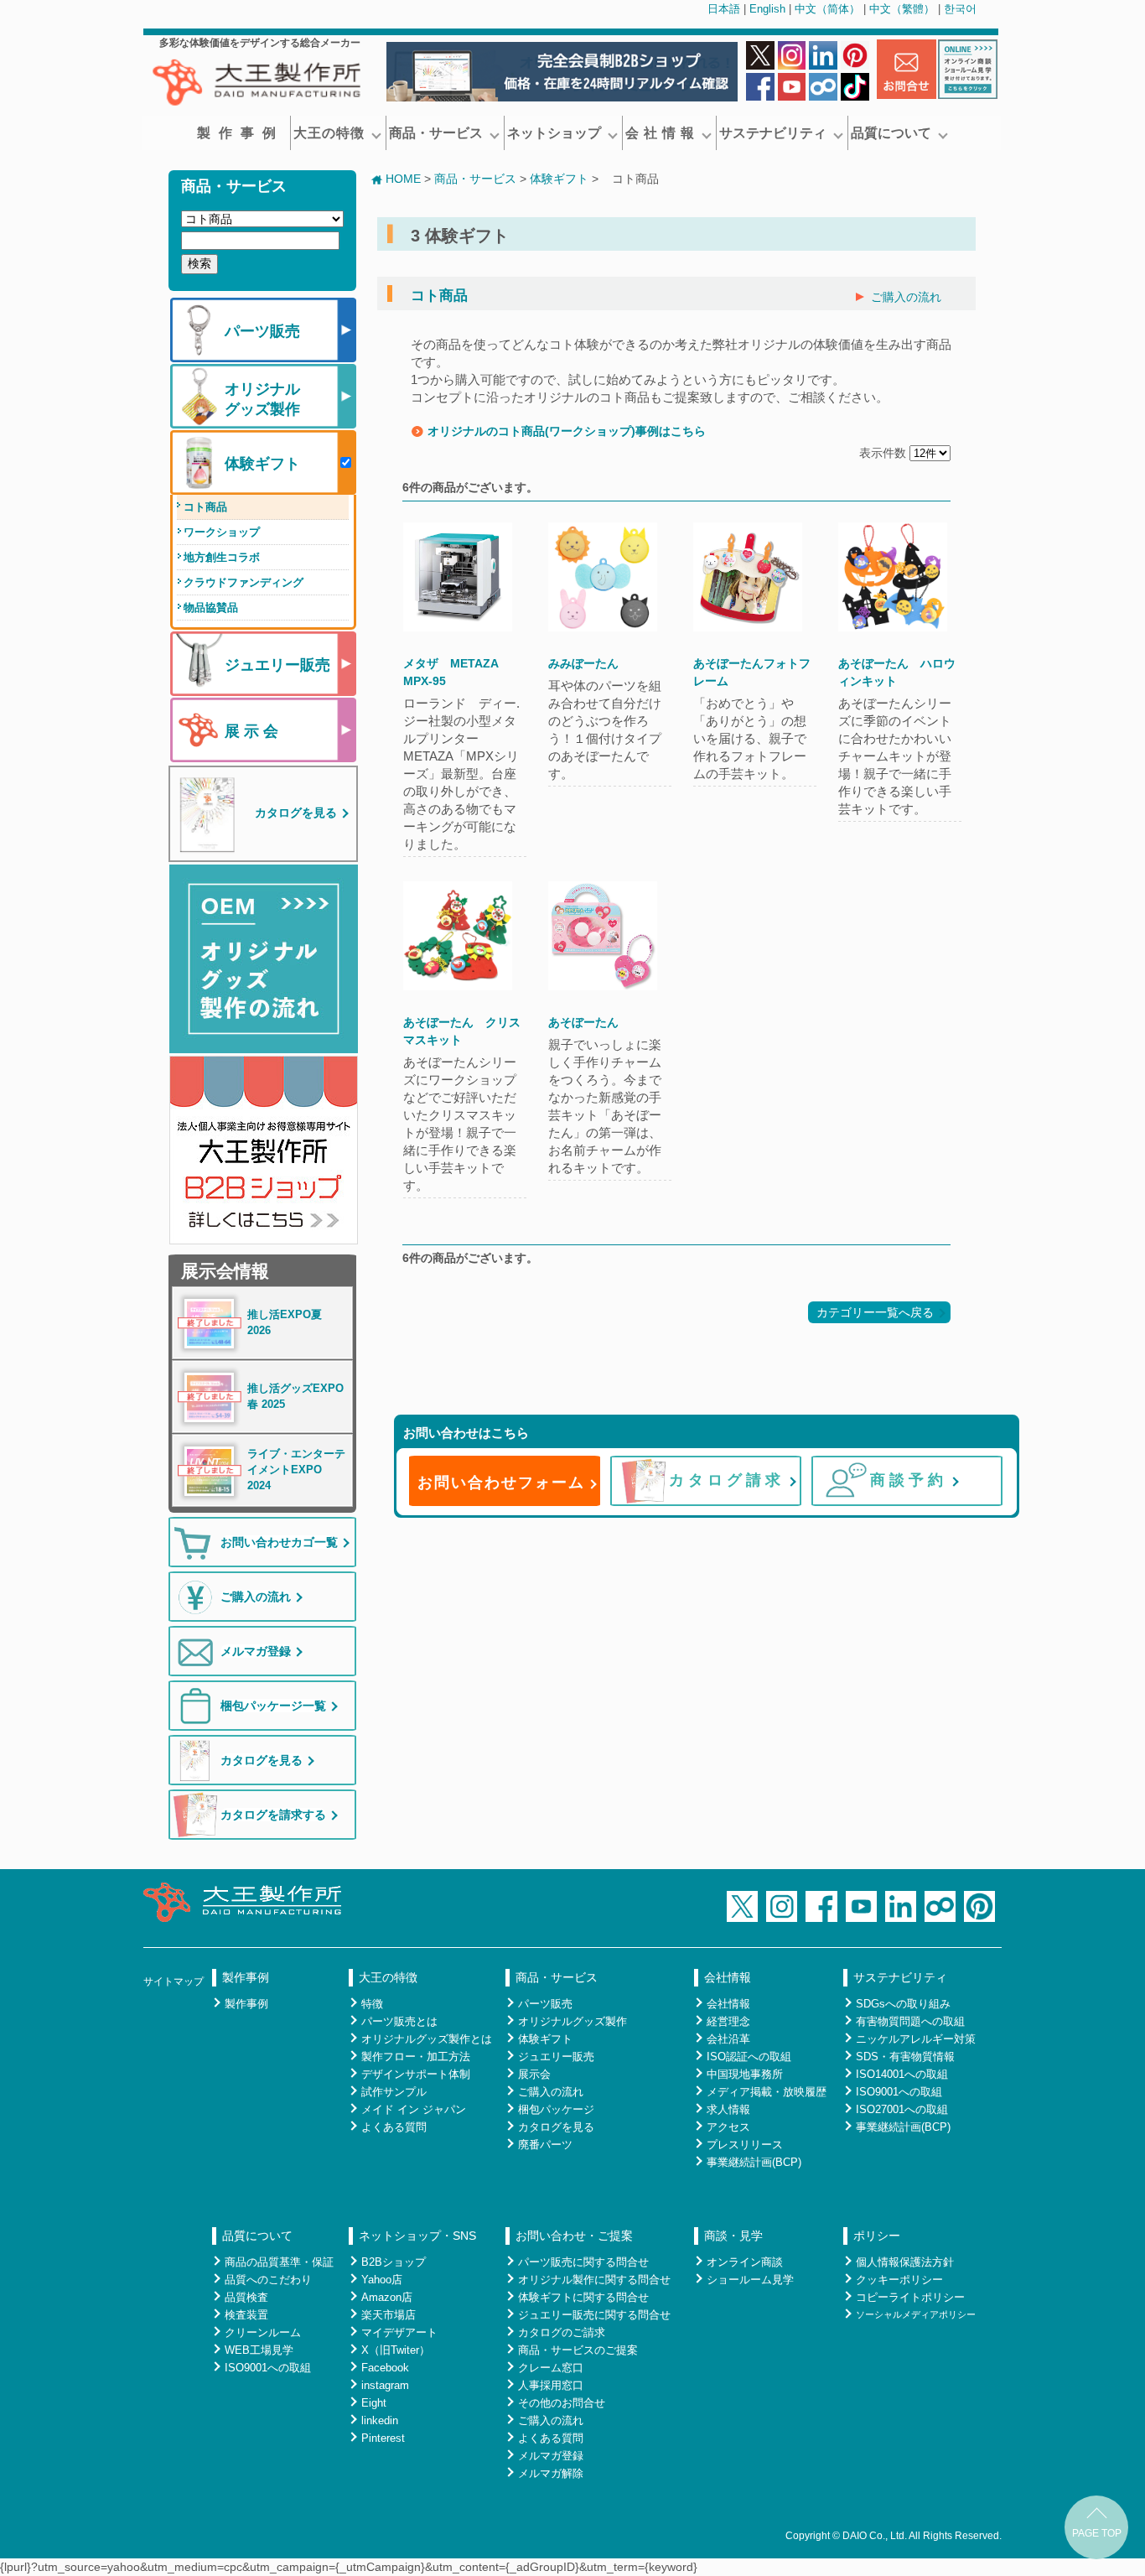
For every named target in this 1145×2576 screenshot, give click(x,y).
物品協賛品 (211, 608)
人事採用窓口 (551, 2385)
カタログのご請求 (562, 2332)
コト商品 (205, 507)
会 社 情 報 (660, 133)
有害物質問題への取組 (910, 2021)
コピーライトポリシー (910, 2297)
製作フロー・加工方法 (416, 2057)
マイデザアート (399, 2332)
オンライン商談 (745, 2262)
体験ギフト (559, 179)
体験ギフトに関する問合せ (583, 2297)
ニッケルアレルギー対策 (916, 2039)
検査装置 (246, 2315)
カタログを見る (556, 2127)
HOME (403, 179)
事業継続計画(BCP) (754, 2162)
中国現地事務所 (745, 2074)
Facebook (385, 2368)
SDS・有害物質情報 (905, 2057)
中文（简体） (827, 9)
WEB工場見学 (259, 2350)
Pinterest (383, 2438)
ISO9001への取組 (899, 2092)
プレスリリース (745, 2145)
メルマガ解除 (551, 2473)
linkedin (380, 2420)
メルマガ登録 (551, 2456)
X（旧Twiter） (396, 2350)
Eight (374, 2403)
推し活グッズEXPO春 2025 (295, 1397)
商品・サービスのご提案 (578, 2350)
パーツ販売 (545, 2004)
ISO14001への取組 (902, 2074)
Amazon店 (387, 2297)
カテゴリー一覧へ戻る (875, 1312)
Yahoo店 (382, 2280)
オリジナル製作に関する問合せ (594, 2280)
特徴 (372, 2004)
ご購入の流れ (906, 297)
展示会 (534, 2074)
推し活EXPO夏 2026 (285, 1323)
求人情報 (728, 2109)
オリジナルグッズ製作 (572, 2021)
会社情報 (728, 1977)
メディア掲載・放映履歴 (767, 2092)
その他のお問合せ (562, 2403)
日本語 (724, 9)
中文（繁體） (902, 9)
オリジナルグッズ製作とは (427, 2039)
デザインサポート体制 (416, 2074)
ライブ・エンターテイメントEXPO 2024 (296, 1470)
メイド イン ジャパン (414, 2109)
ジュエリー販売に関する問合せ (594, 2315)
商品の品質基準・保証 (279, 2262)
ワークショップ (222, 532)
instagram (385, 2385)
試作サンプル (394, 2092)
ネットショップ (554, 133)
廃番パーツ (545, 2145)
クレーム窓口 (551, 2368)
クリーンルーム (263, 2332)
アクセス (728, 2127)
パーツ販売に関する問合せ (583, 2262)
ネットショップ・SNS (417, 2236)
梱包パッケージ (556, 2109)
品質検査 (246, 2297)
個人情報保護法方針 (905, 2262)
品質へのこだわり (268, 2280)
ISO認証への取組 (749, 2057)
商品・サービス (436, 133)
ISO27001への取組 (902, 2109)
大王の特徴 (329, 133)
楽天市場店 (389, 2315)
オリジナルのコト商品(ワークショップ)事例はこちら (567, 431)
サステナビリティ (773, 133)
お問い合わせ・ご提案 (574, 2236)
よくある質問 (394, 2127)
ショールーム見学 (750, 2280)
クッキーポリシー (899, 2280)
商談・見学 (733, 2236)
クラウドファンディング (244, 582)
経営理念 (728, 2021)
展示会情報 (225, 1271)
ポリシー (877, 2236)
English (767, 9)
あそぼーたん (583, 1022)
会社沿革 (728, 2039)
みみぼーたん (583, 663)
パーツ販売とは (399, 2021)
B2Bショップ (394, 2262)
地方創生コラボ (222, 557)
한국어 (960, 9)
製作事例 (241, 133)
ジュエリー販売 (556, 2057)
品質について (891, 133)
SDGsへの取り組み (903, 2004)
